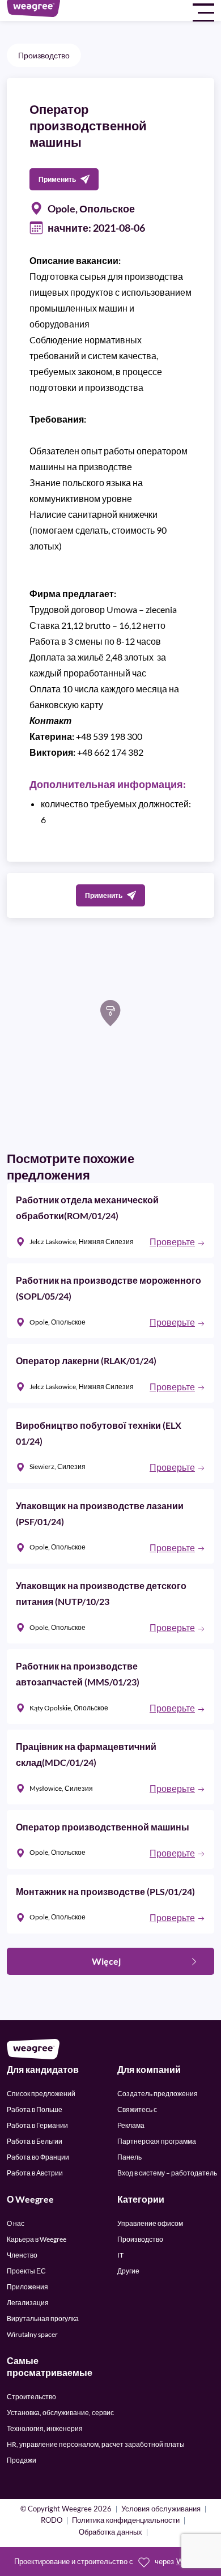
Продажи (22, 2460)
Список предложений (41, 2094)
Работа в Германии (37, 2125)
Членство (22, 2255)
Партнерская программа (157, 2141)
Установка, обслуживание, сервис (60, 2413)
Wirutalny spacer (32, 2334)
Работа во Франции (38, 2157)
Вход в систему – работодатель (167, 2173)
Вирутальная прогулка (43, 2319)
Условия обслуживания (161, 2509)
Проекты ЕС (26, 2271)
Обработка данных (110, 2533)
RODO (52, 2521)
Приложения (27, 2287)
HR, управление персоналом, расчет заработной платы (96, 2444)
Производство (44, 55)
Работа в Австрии (35, 2173)
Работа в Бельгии (35, 2141)
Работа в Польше (35, 2109)
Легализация (28, 2303)
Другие (128, 2271)
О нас (16, 2223)
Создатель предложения (158, 2094)
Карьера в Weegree (37, 2239)
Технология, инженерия (45, 2428)
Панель (129, 2157)
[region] (110, 1033)
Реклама (131, 2125)
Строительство (31, 2397)
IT (120, 2255)
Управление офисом (150, 2223)
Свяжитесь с (137, 2109)
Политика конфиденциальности (126, 2521)
